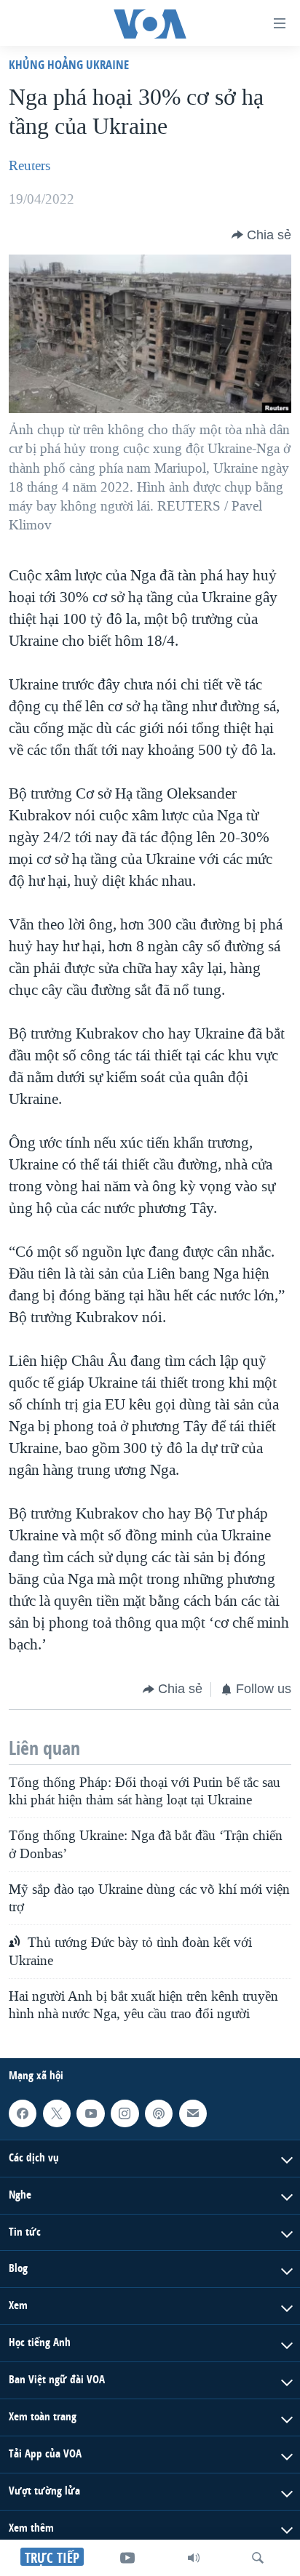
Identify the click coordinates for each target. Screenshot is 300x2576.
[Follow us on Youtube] (90, 2113)
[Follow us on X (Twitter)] (57, 2113)
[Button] (261, 235)
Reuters (29, 166)
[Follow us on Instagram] (125, 2113)
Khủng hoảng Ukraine (69, 64)
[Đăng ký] (193, 2113)
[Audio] (194, 2558)
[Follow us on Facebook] (23, 2113)
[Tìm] (258, 2558)
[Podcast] (159, 2113)
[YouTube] (127, 2558)
